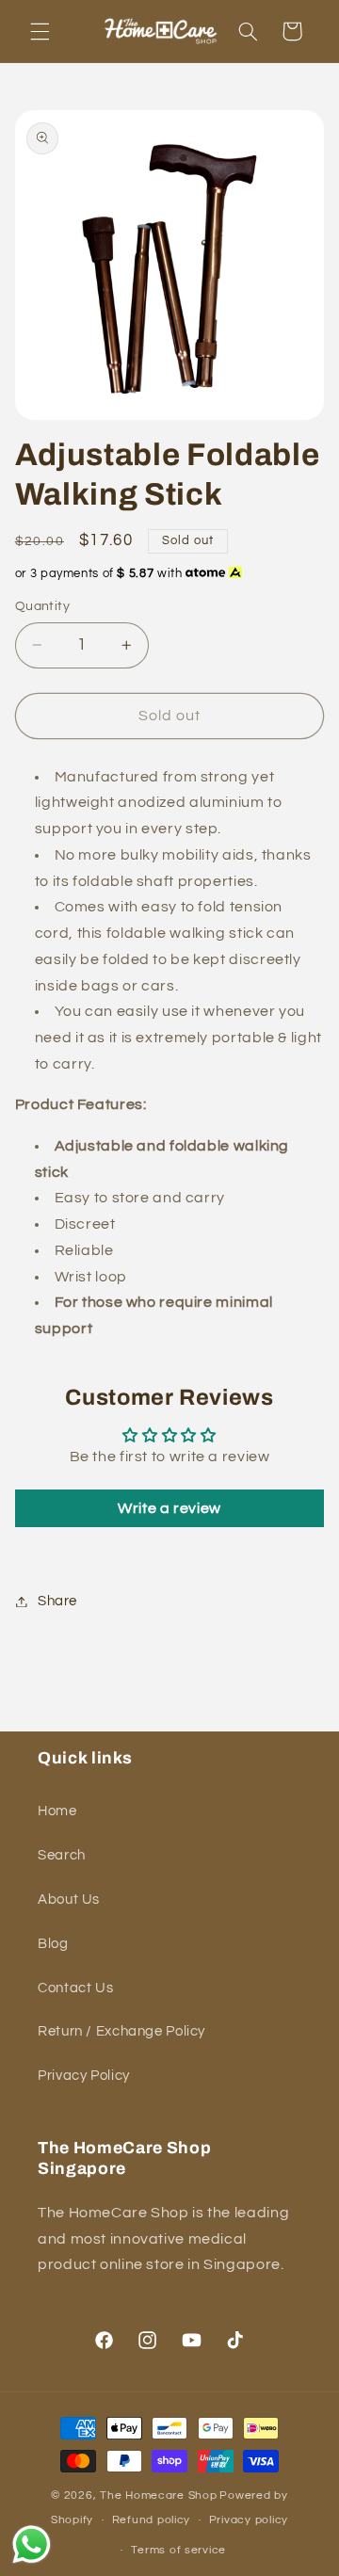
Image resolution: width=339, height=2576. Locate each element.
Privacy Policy (84, 2076)
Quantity (42, 606)
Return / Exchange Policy (121, 2031)
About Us (69, 1900)
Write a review (169, 1508)
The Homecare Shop (159, 2495)
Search (62, 1855)
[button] (40, 31)
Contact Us (75, 1988)
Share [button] (57, 1601)
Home (57, 1811)
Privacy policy (249, 2520)
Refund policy (152, 2520)
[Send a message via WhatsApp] (32, 2544)
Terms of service (178, 2550)
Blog (53, 1944)
